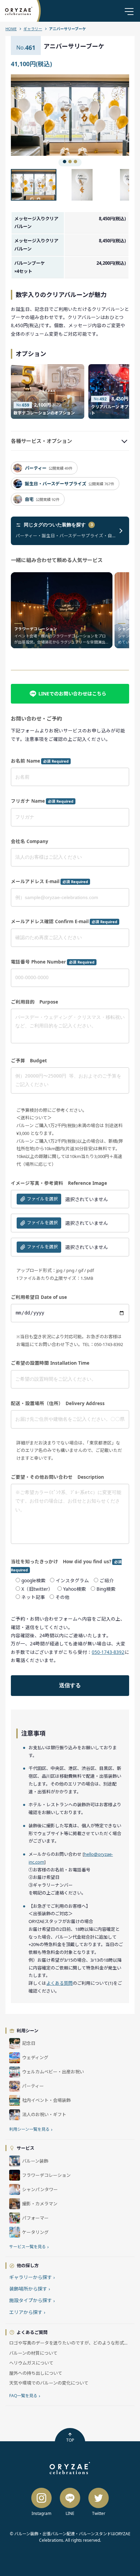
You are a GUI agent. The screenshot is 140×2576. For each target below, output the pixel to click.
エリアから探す (27, 2312)
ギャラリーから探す (32, 2277)
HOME (11, 29)
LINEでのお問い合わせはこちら (72, 694)
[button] (40, 115)
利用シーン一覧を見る (31, 2129)
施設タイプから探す (32, 2300)
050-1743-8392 (108, 1652)
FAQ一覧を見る (25, 2396)
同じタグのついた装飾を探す (58, 525)
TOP (70, 2440)
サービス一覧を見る (29, 2247)
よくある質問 (59, 1983)
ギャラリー (33, 29)
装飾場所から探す (30, 2289)
